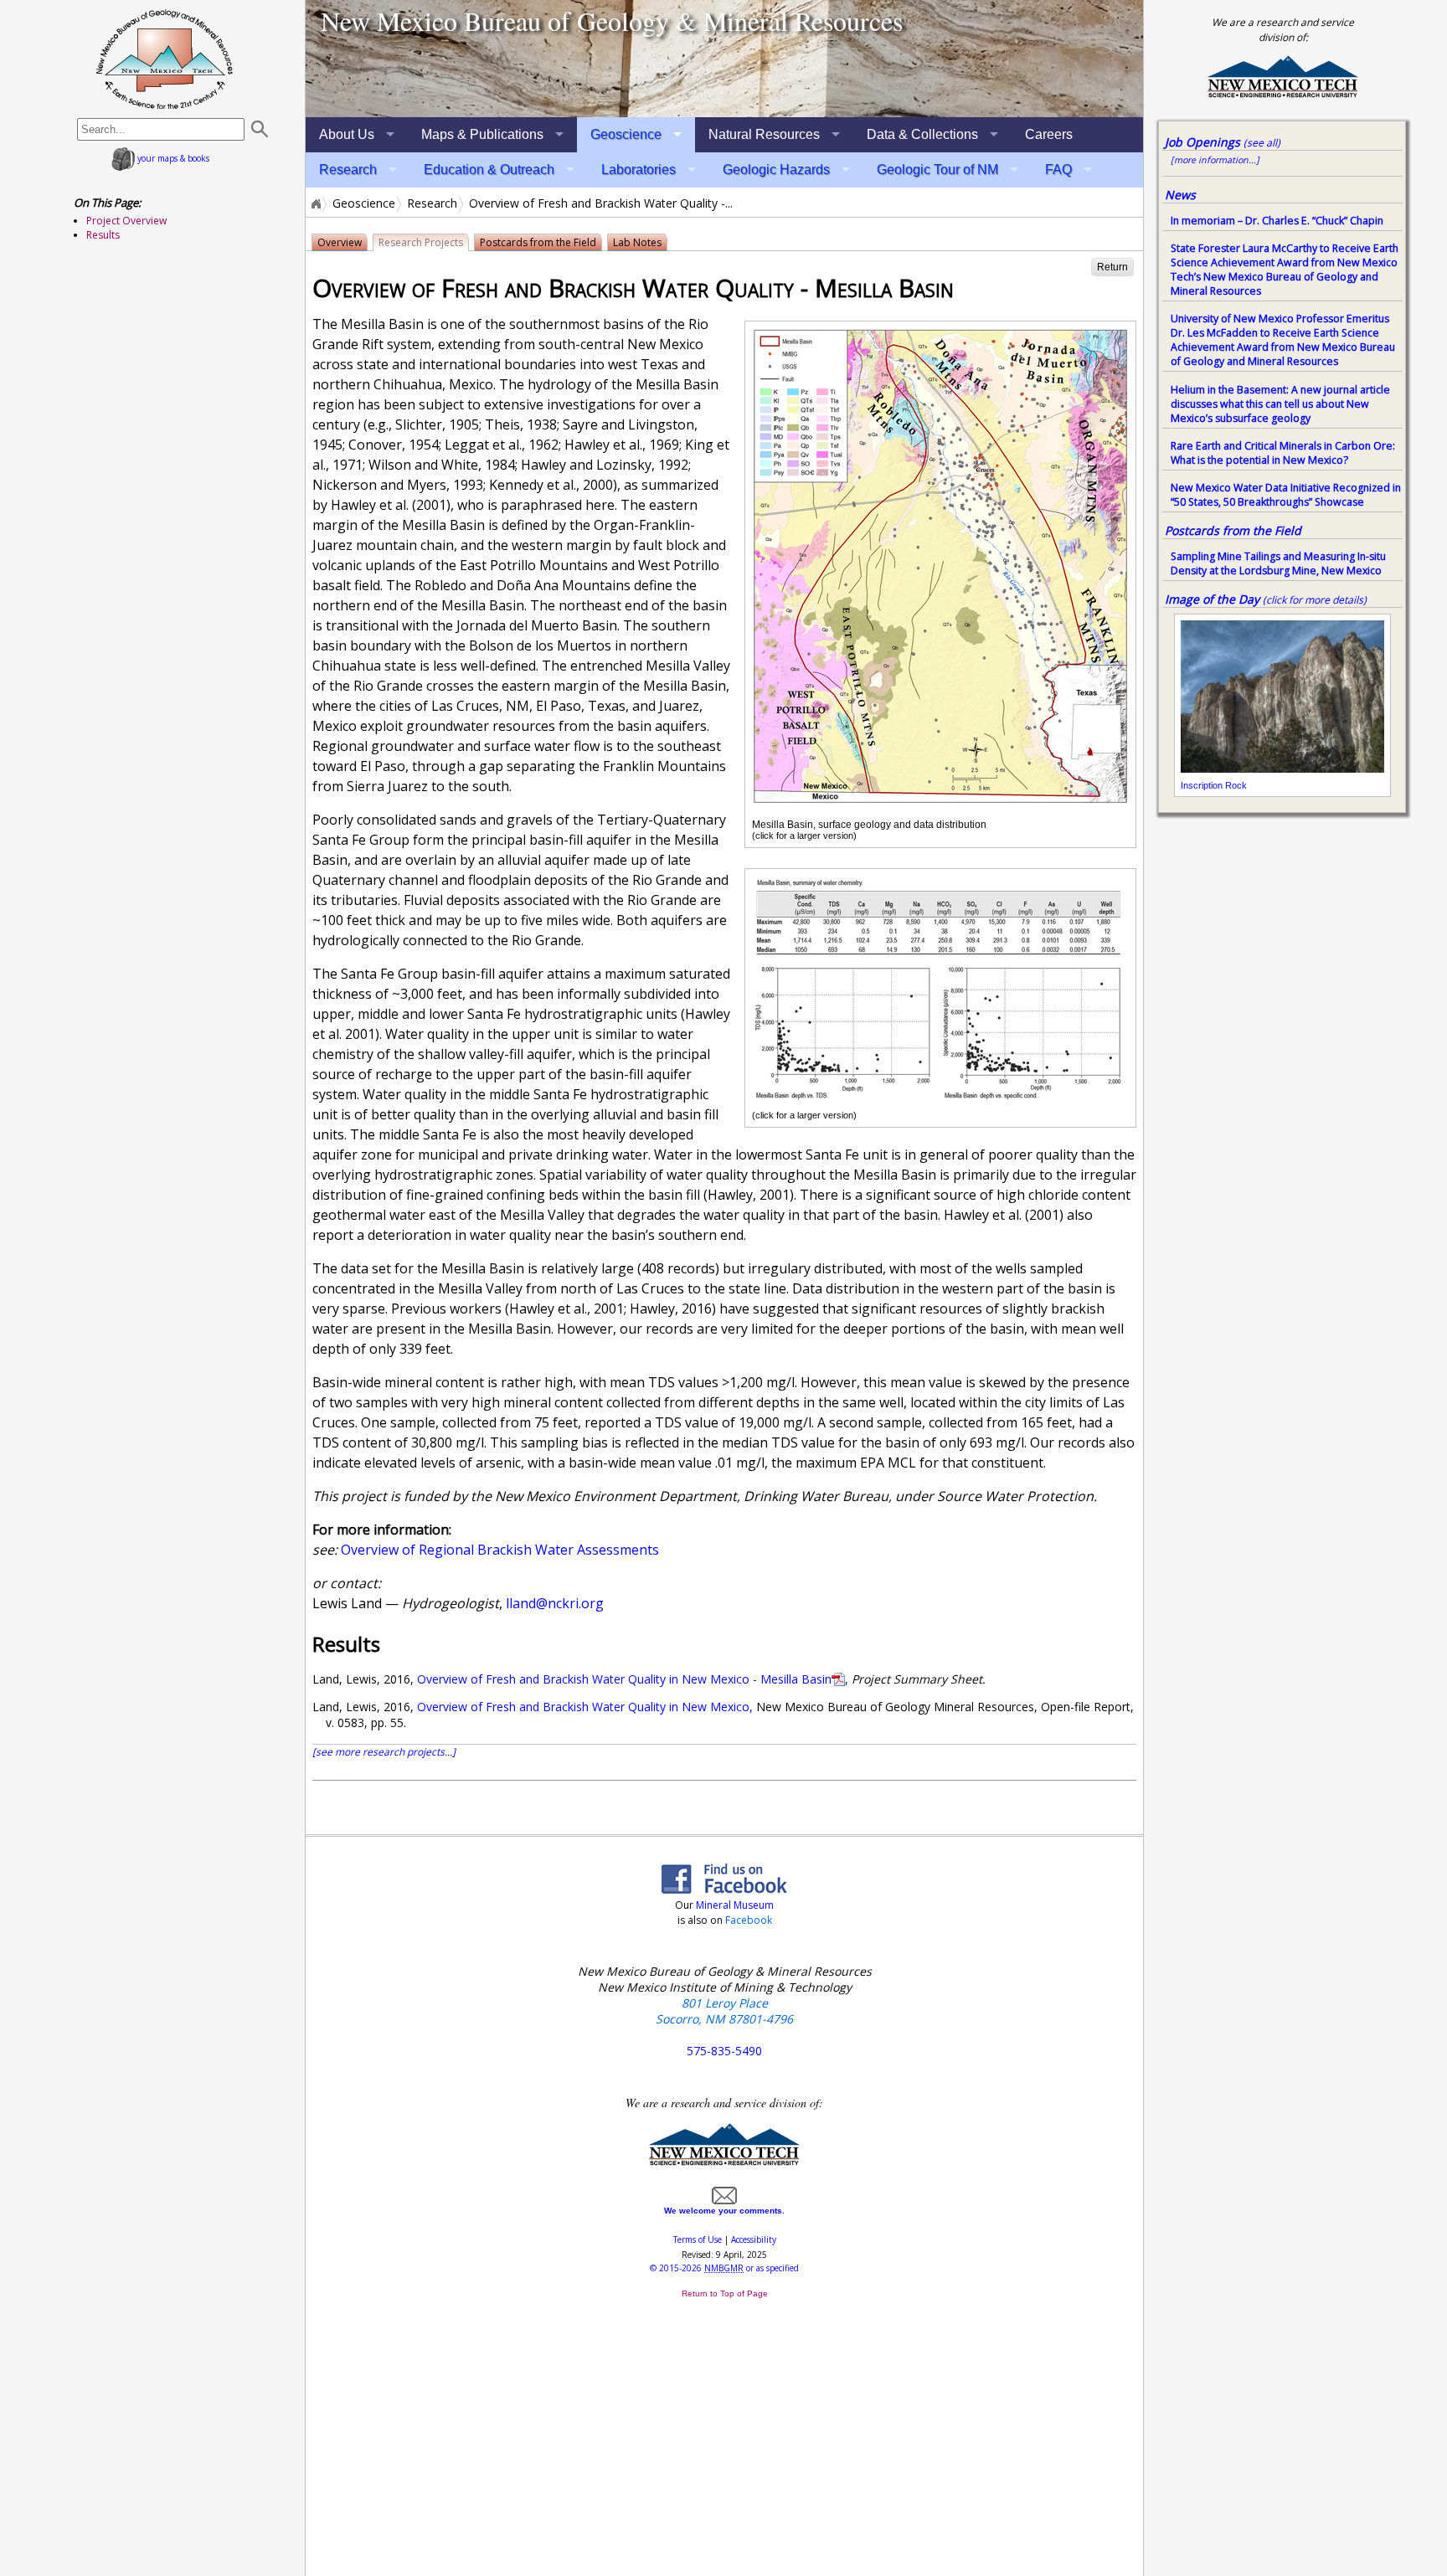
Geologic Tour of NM (937, 170)
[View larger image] (940, 805)
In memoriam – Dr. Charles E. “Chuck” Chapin (1277, 221)
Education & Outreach (489, 170)
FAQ (1058, 170)
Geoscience (626, 134)
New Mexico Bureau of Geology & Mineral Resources (612, 21)
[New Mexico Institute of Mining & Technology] (724, 2162)
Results (103, 235)
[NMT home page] (1283, 95)
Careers (1049, 134)
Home (315, 203)
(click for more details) (1315, 600)
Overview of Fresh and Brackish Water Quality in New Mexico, (585, 1707)
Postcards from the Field (1233, 530)
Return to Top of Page (725, 2293)
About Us (347, 134)
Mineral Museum (734, 1905)
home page (165, 59)
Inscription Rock (1214, 785)
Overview (340, 242)
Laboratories (639, 170)
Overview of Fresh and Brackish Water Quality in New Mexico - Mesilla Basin (624, 1679)
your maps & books (172, 158)
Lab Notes (637, 242)
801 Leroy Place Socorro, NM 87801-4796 (724, 2011)
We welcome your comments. (724, 2211)
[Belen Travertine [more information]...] (724, 59)
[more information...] (1215, 160)
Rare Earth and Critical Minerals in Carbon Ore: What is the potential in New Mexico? (1283, 453)
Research (348, 170)
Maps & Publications (482, 134)
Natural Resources (764, 134)
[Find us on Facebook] (724, 1889)
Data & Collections (922, 134)
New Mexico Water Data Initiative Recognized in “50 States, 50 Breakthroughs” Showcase (1286, 495)
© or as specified (724, 2268)
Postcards (538, 242)
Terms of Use (698, 2239)
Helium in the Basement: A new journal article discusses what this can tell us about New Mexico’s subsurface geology (1280, 404)
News (1180, 195)
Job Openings (1223, 142)
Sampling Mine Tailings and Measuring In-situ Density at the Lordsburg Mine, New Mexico (1278, 563)
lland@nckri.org (555, 1603)
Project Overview (126, 221)
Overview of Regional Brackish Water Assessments (500, 1550)
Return (1112, 267)
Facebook (749, 1920)
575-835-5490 (724, 2051)
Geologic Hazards (776, 170)
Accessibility (754, 2239)
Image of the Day (1212, 599)
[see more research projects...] (384, 1752)
